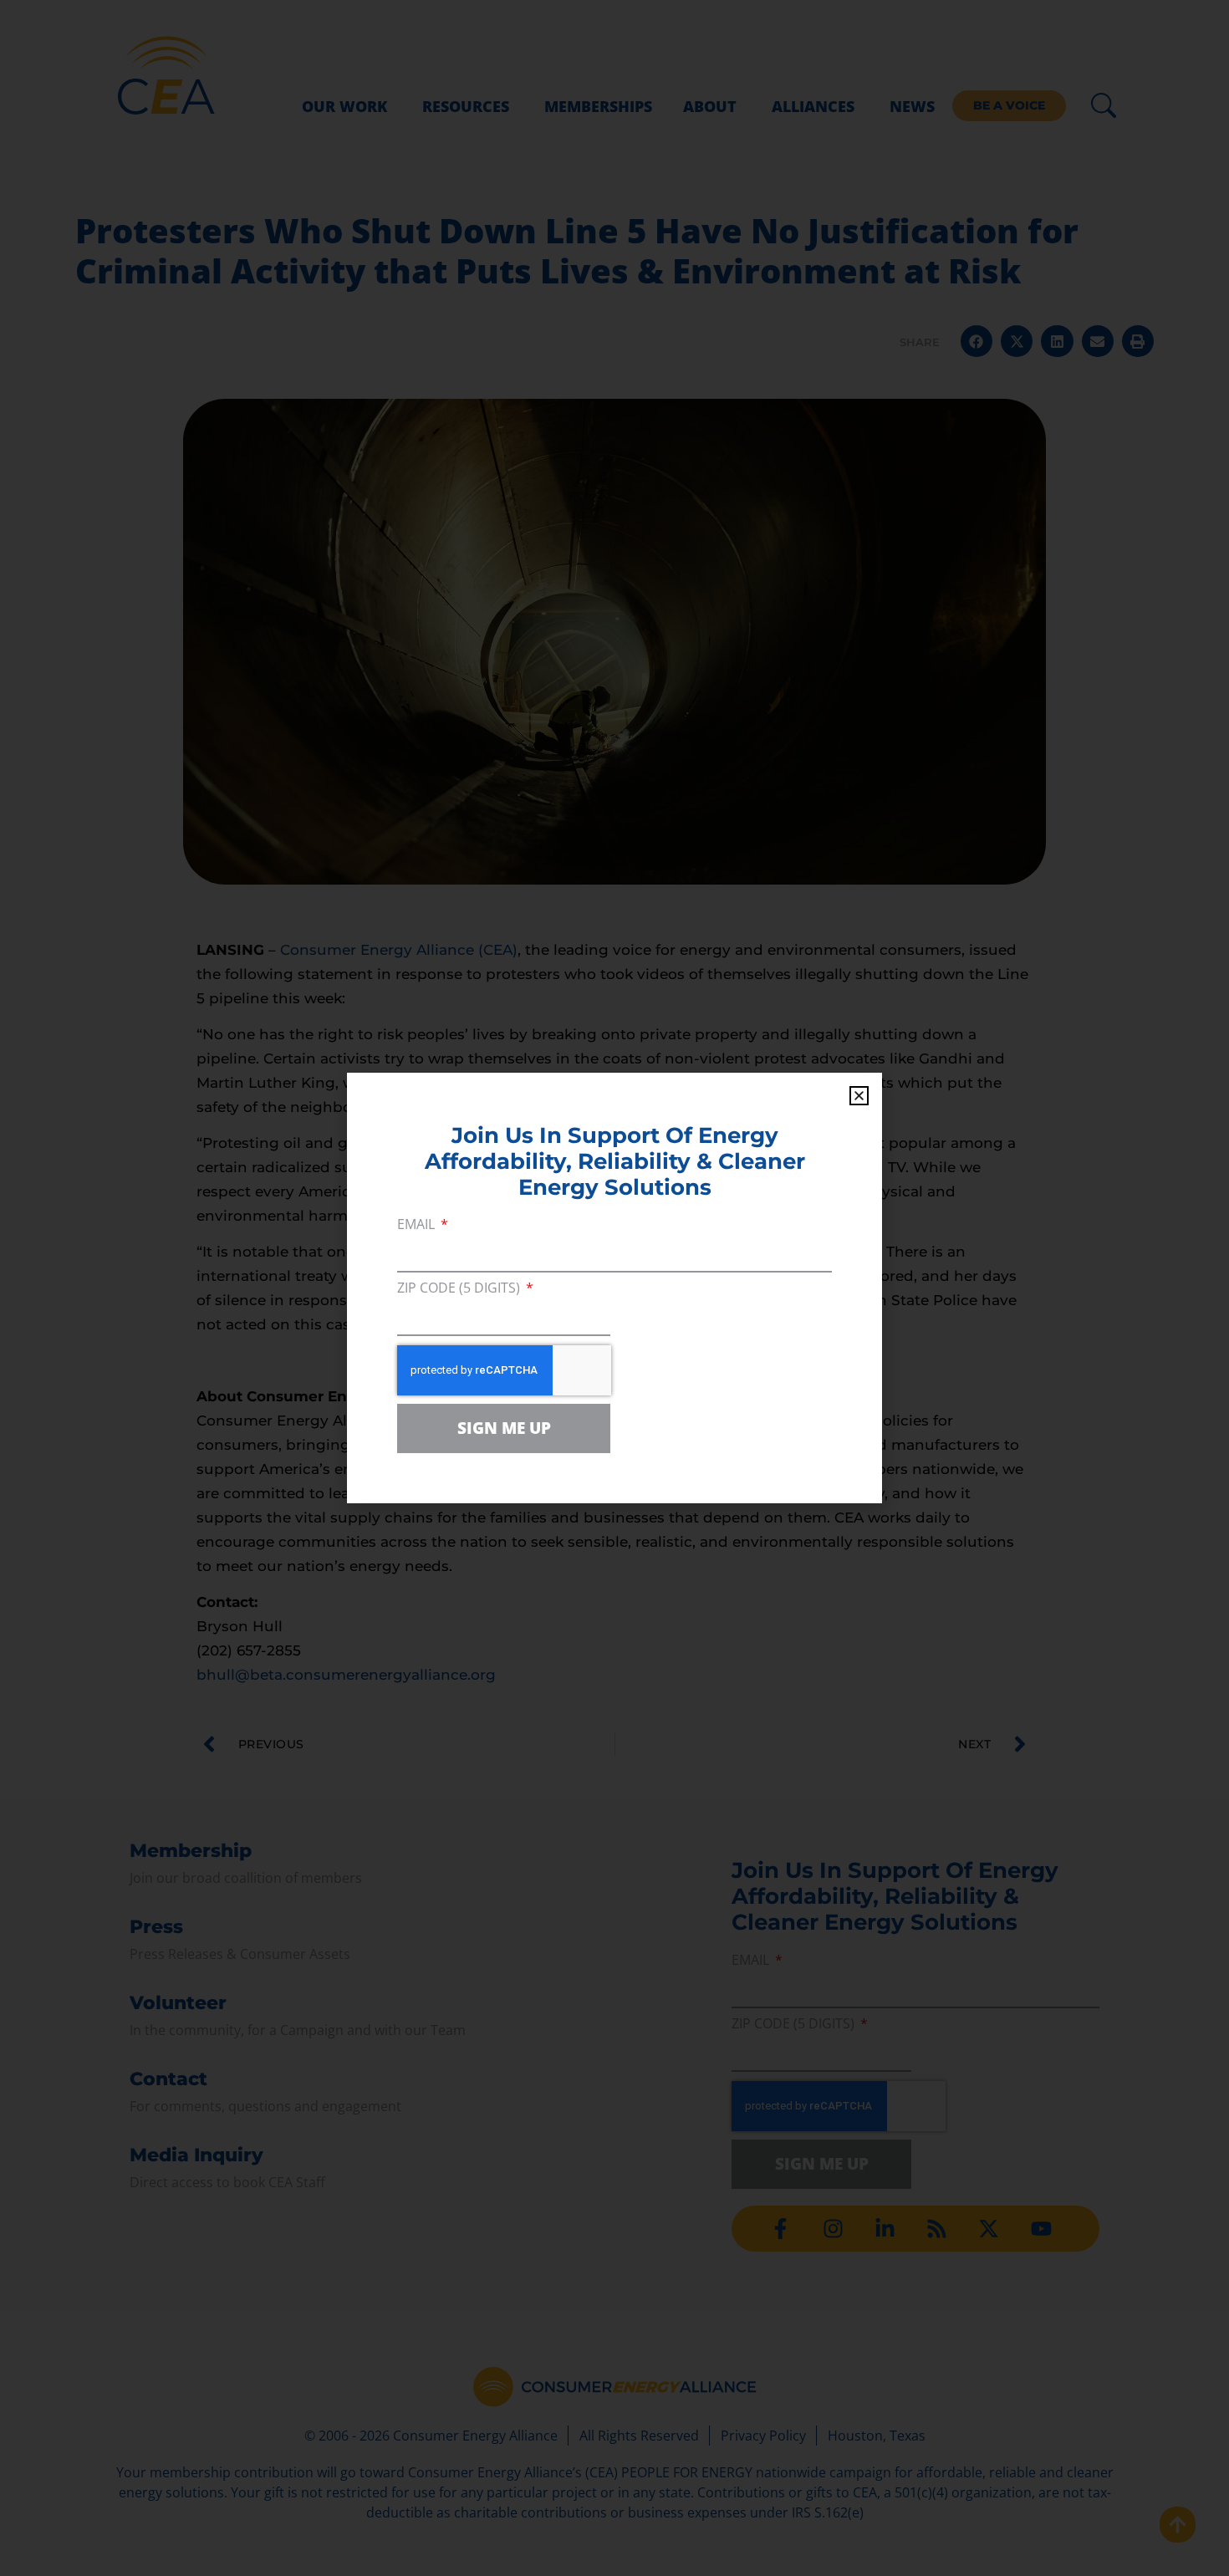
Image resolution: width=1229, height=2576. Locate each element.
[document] (614, 1288)
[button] (859, 1096)
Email (418, 1225)
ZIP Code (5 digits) (460, 1289)
